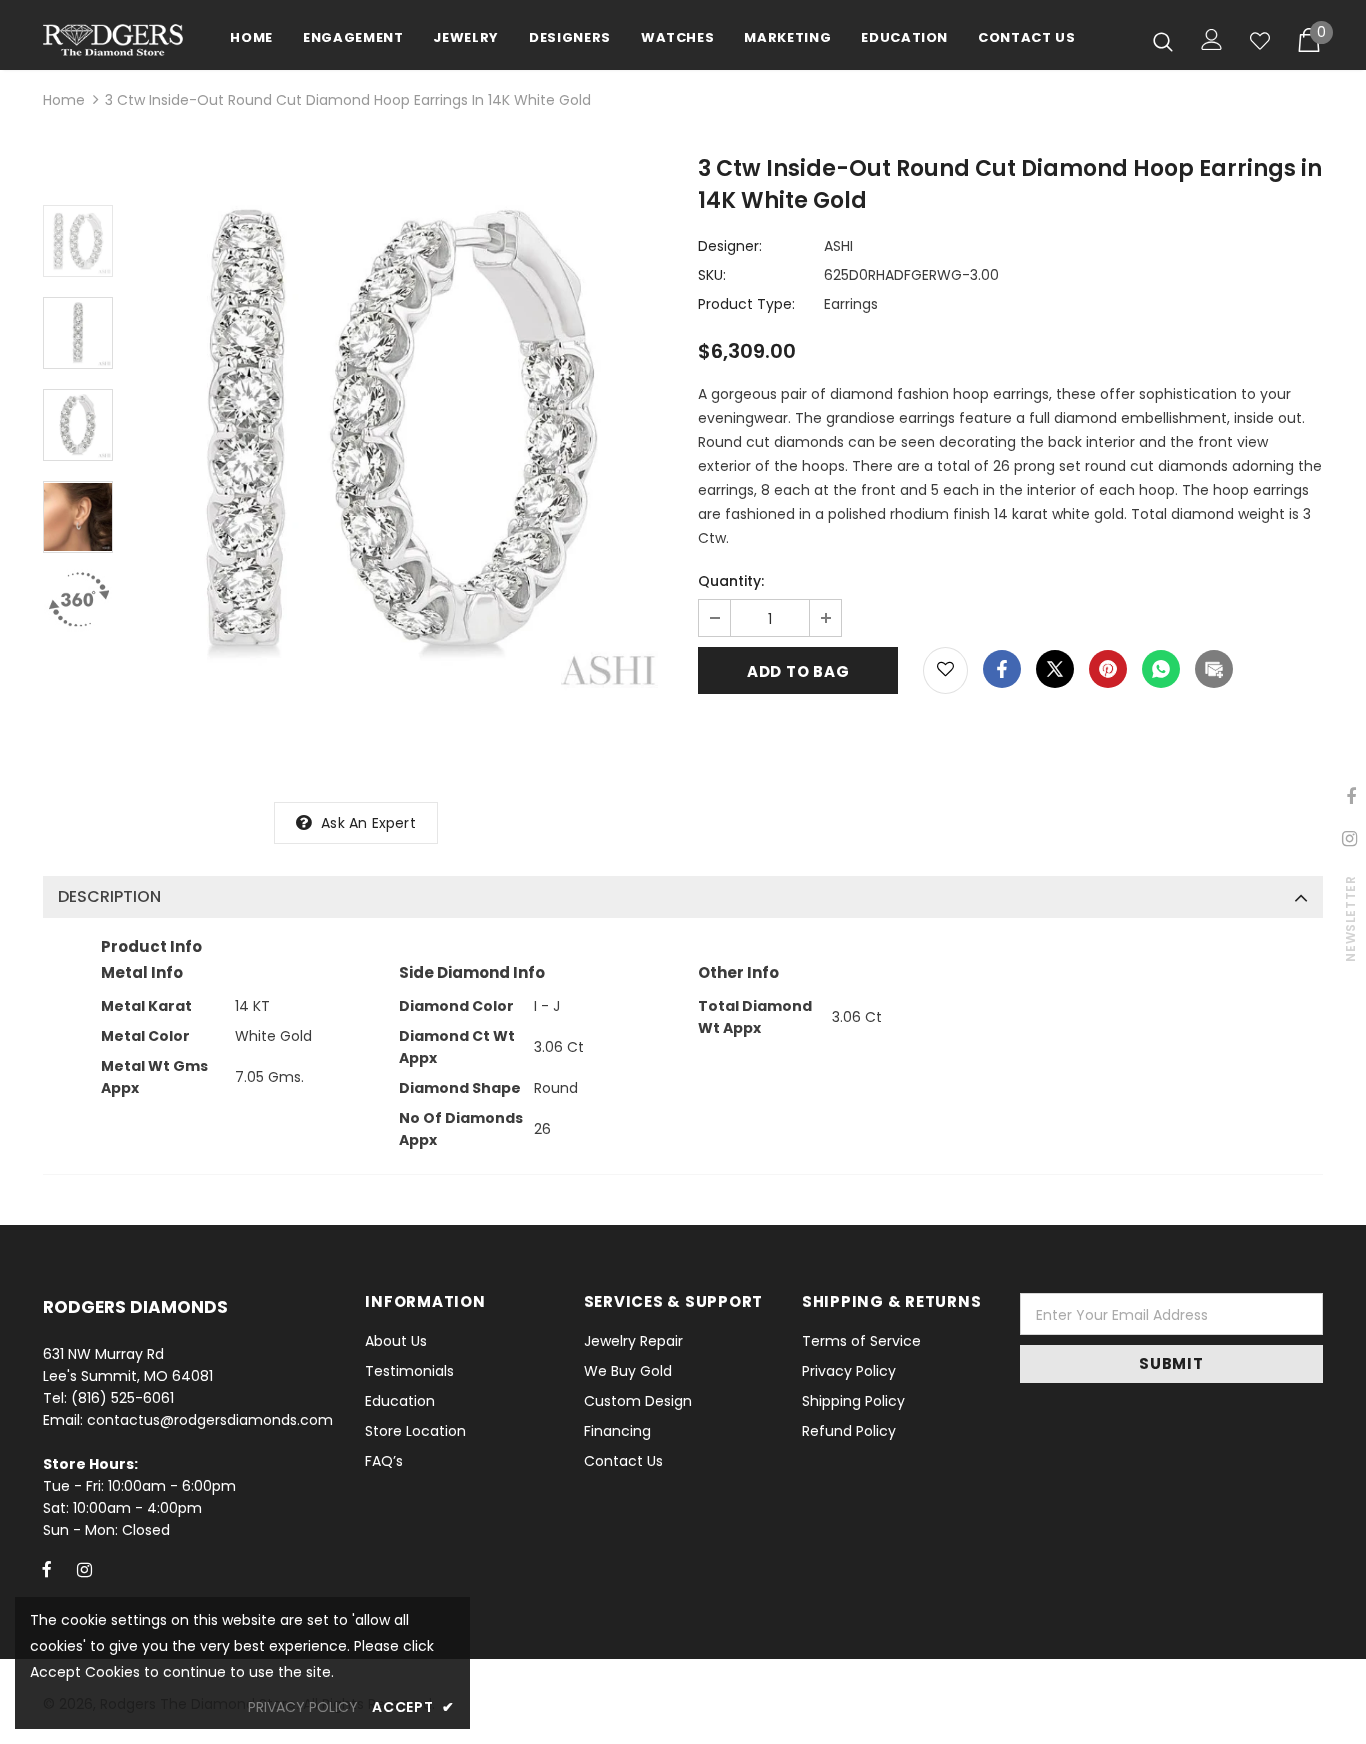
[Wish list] (1260, 41)
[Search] (1163, 41)
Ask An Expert (368, 823)
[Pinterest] (1108, 669)
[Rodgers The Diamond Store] (113, 40)
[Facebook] (1002, 669)
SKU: (712, 275)
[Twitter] (1055, 669)
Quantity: (731, 581)
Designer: (730, 246)
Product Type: (746, 304)
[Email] (1214, 669)
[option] (400, 430)
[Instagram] (84, 1569)
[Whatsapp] (1161, 669)
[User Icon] (1212, 39)
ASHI (838, 246)
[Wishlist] (945, 670)
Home (64, 100)
